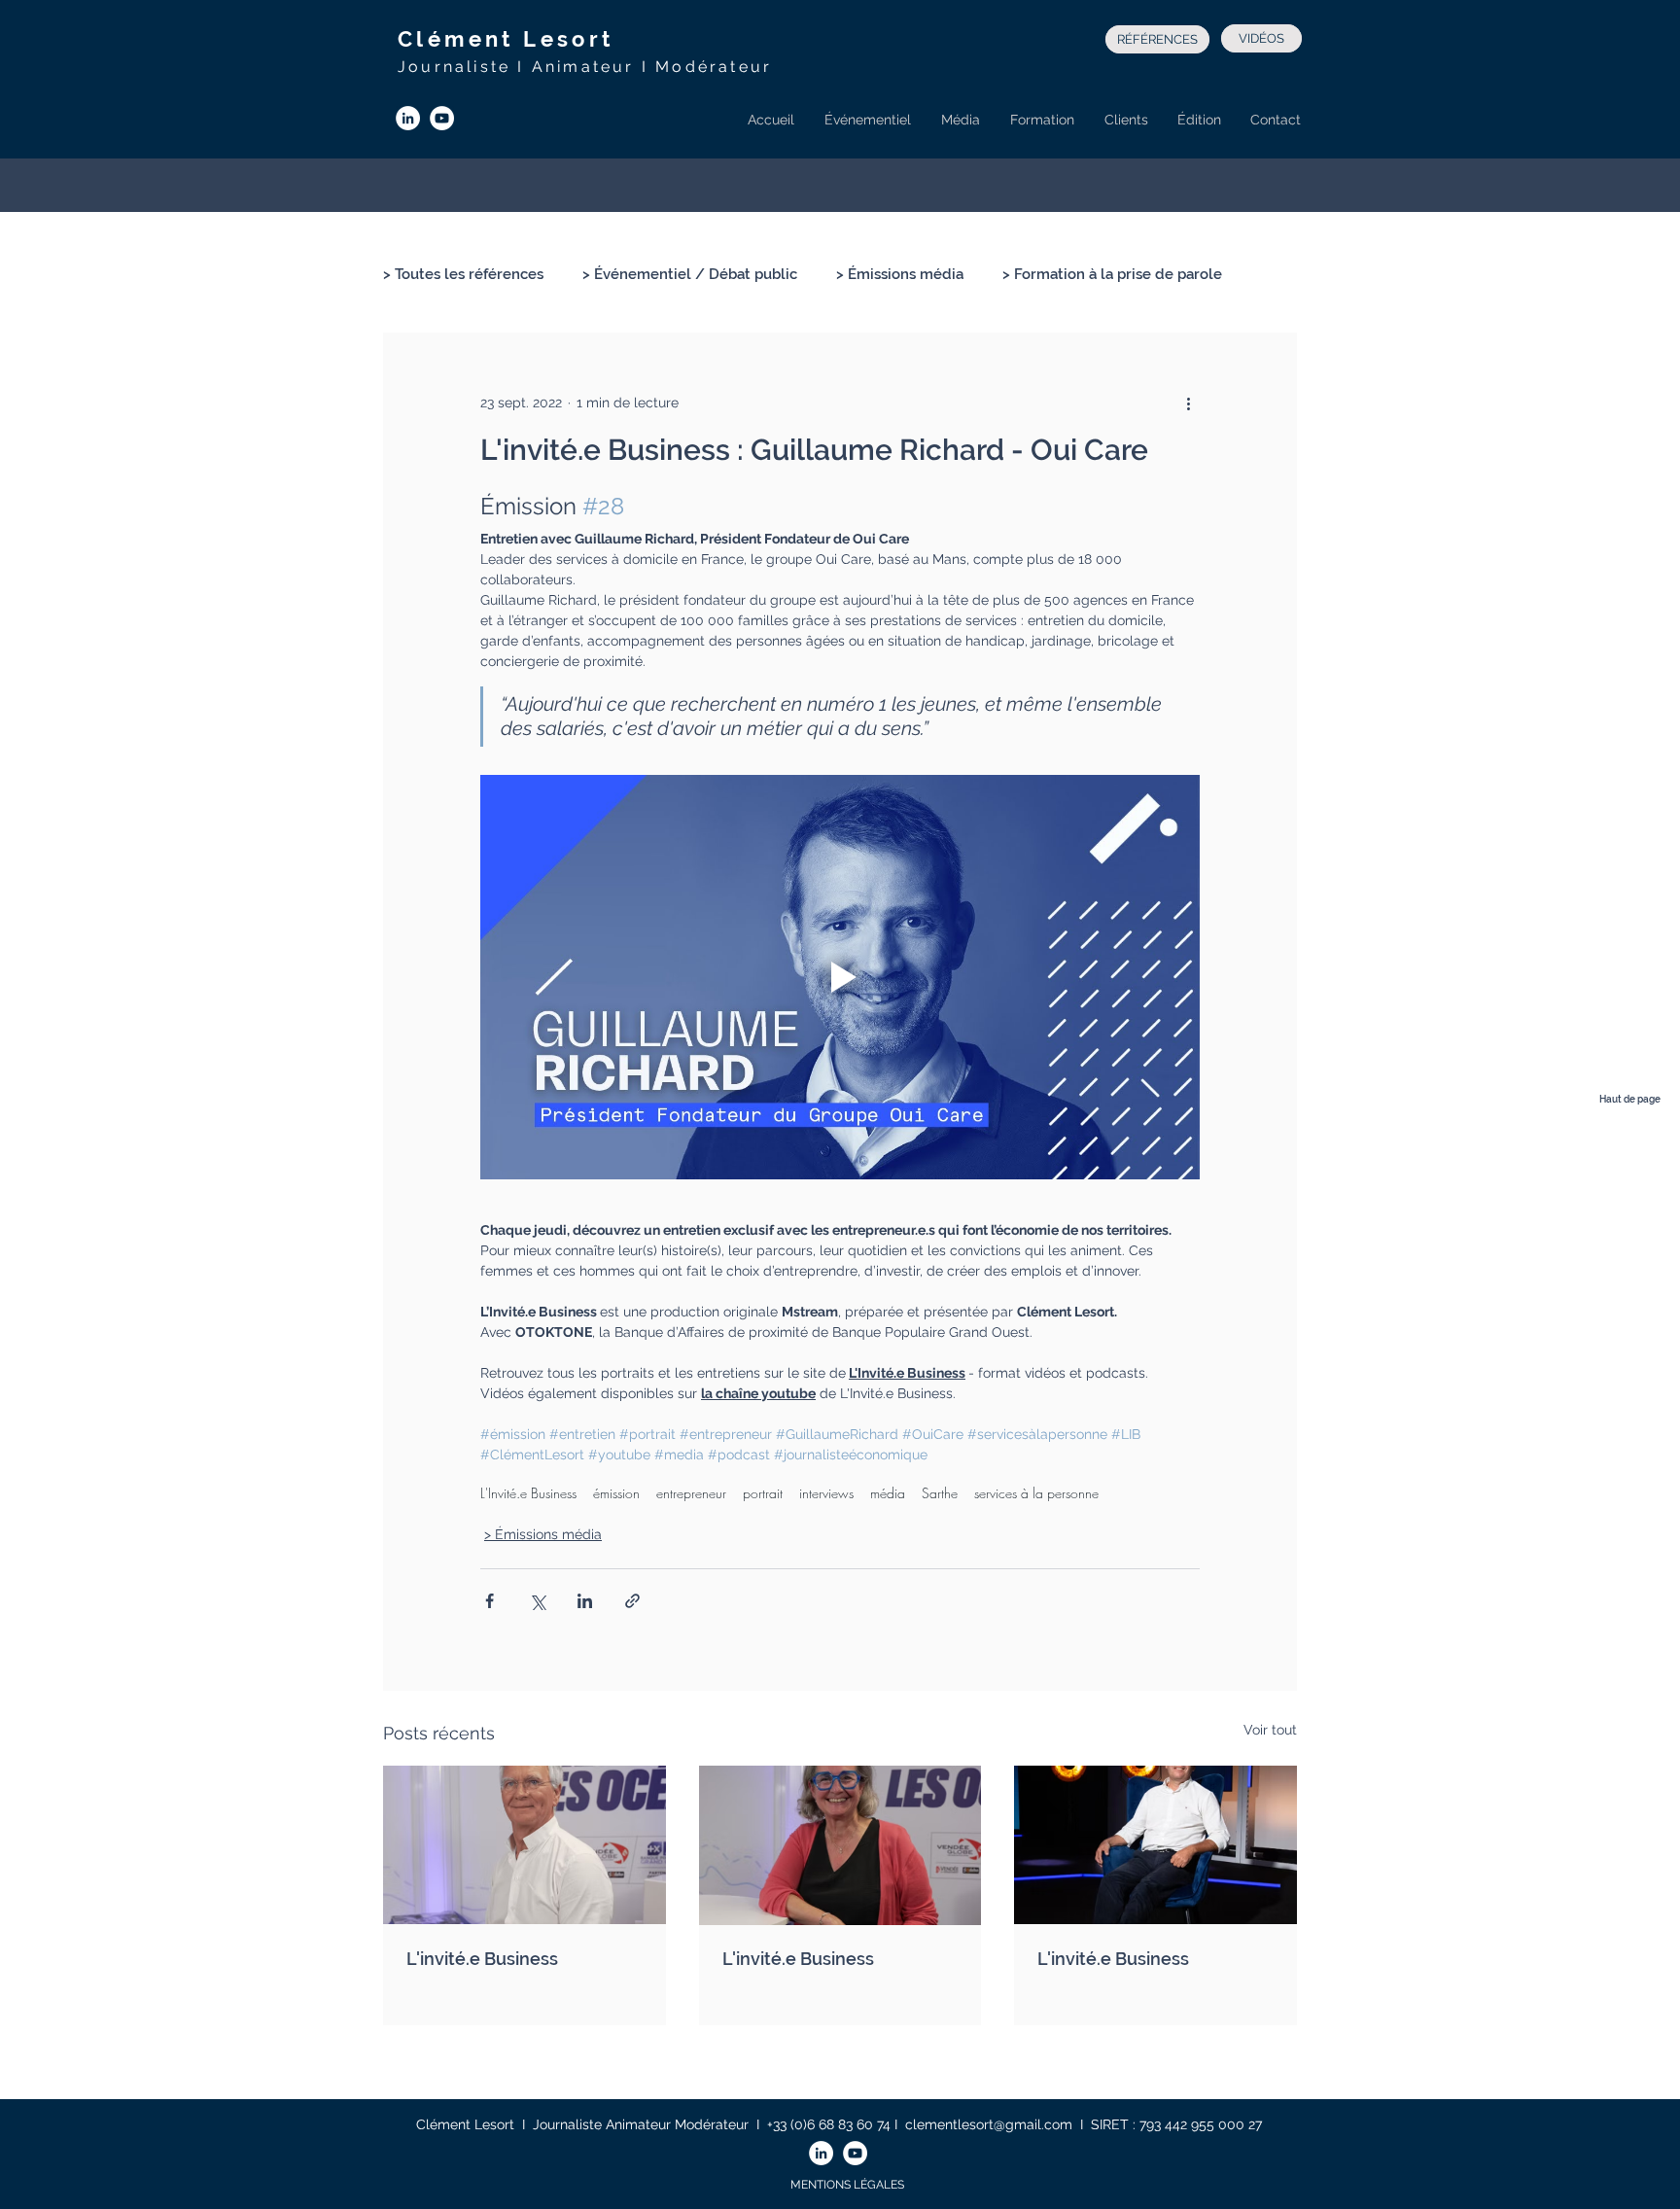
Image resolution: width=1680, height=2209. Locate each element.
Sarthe (940, 1493)
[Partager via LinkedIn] (585, 1601)
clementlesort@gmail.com (989, 2124)
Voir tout (1270, 1730)
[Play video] (840, 977)
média (888, 1493)
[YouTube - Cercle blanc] (442, 118)
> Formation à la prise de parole (1112, 274)
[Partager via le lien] (632, 1601)
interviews (826, 1493)
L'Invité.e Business (528, 1493)
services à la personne (1036, 1493)
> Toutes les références (463, 274)
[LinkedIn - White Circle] (408, 118)
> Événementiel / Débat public (690, 274)
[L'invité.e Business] (525, 1845)
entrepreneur (691, 1493)
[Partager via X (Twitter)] (537, 1601)
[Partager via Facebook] (490, 1601)
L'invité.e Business (482, 1959)
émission (616, 1493)
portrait (763, 1493)
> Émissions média (900, 274)
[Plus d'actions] (1188, 403)
